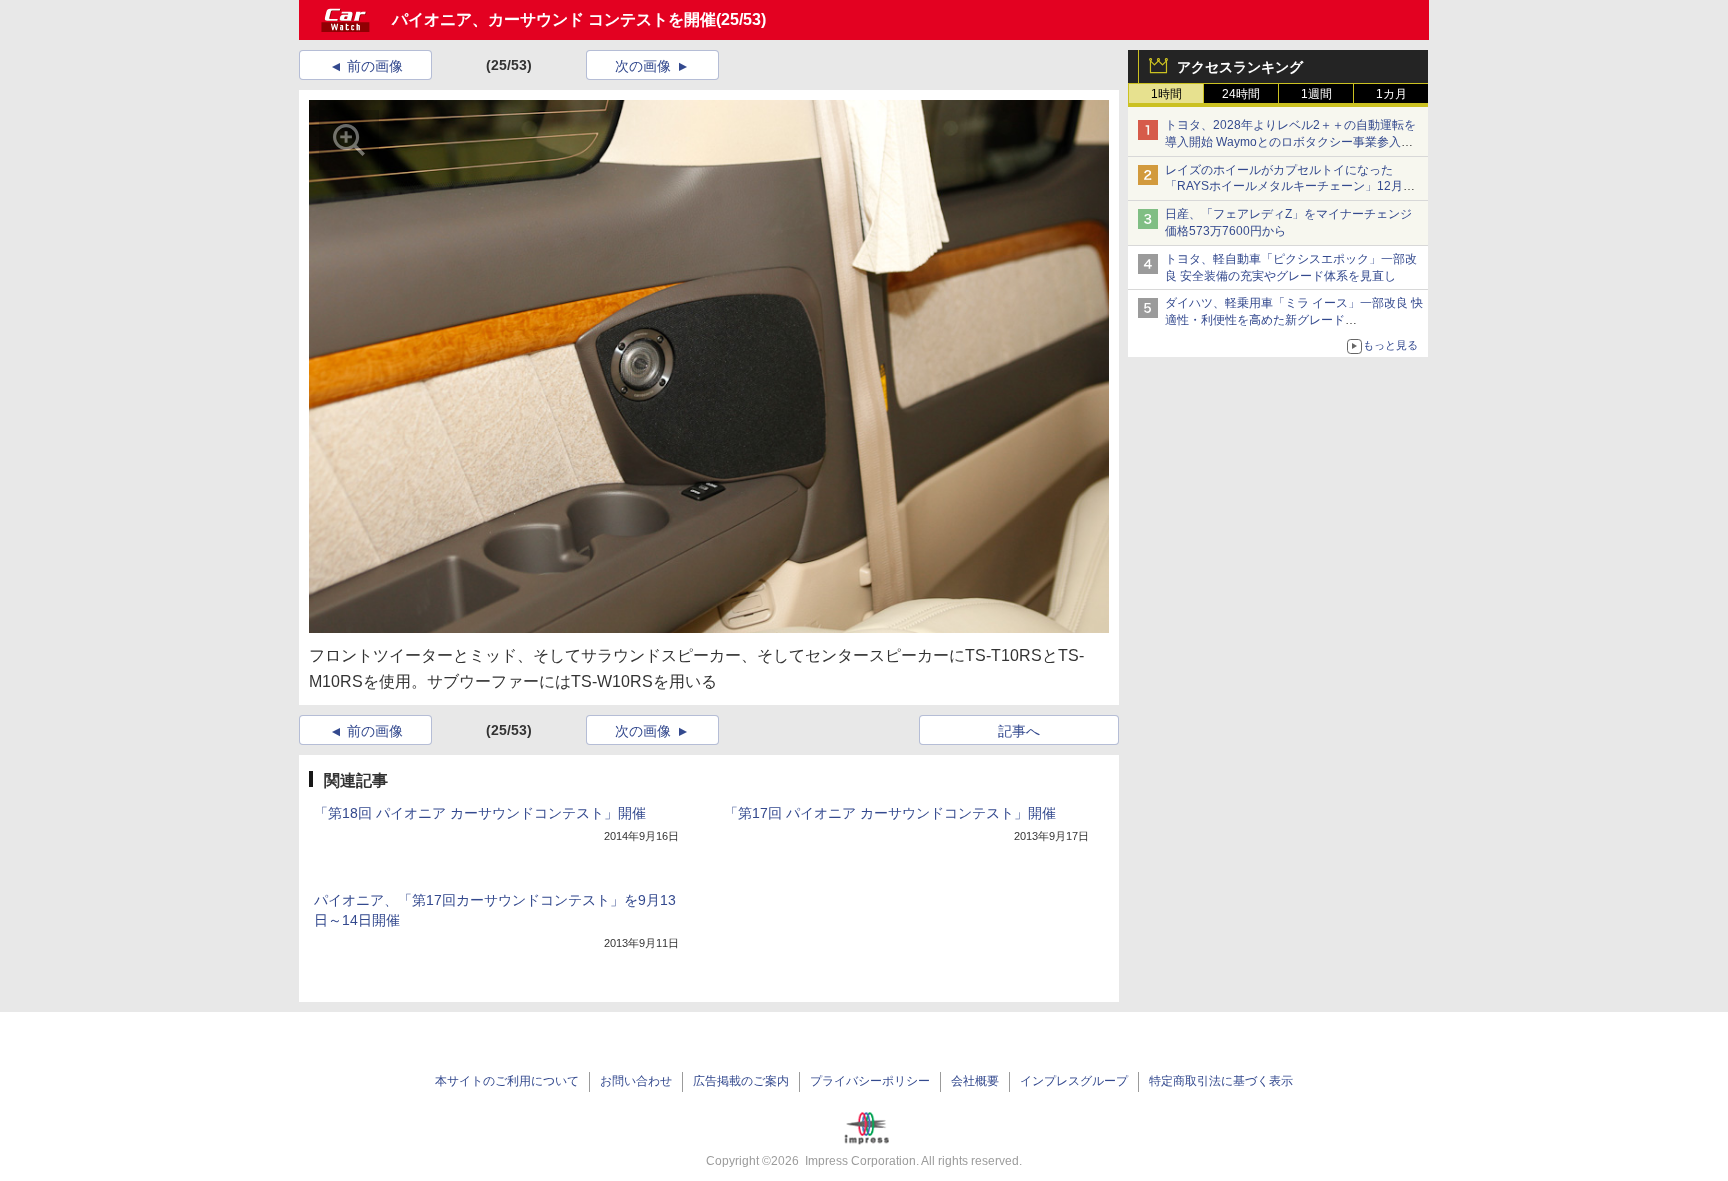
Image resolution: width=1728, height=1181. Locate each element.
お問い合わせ (636, 1081)
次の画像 (643, 66)
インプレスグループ (1074, 1081)
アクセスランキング (1240, 67)
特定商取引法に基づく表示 (1221, 1081)
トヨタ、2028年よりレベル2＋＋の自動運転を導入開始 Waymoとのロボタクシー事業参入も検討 (1290, 142)
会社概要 (975, 1081)
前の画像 (375, 66)
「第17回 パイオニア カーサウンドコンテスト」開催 (890, 813)
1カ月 (1391, 94)
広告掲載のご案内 (741, 1081)
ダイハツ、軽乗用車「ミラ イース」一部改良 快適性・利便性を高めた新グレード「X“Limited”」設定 (1294, 320)
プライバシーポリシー (870, 1081)
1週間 (1316, 94)
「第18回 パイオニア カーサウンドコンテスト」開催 (480, 813)
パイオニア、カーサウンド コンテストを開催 (554, 19)
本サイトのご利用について (507, 1081)
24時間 (1241, 94)
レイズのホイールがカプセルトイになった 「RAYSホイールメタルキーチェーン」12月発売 (1290, 187)
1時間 (1166, 94)
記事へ (1019, 731)
